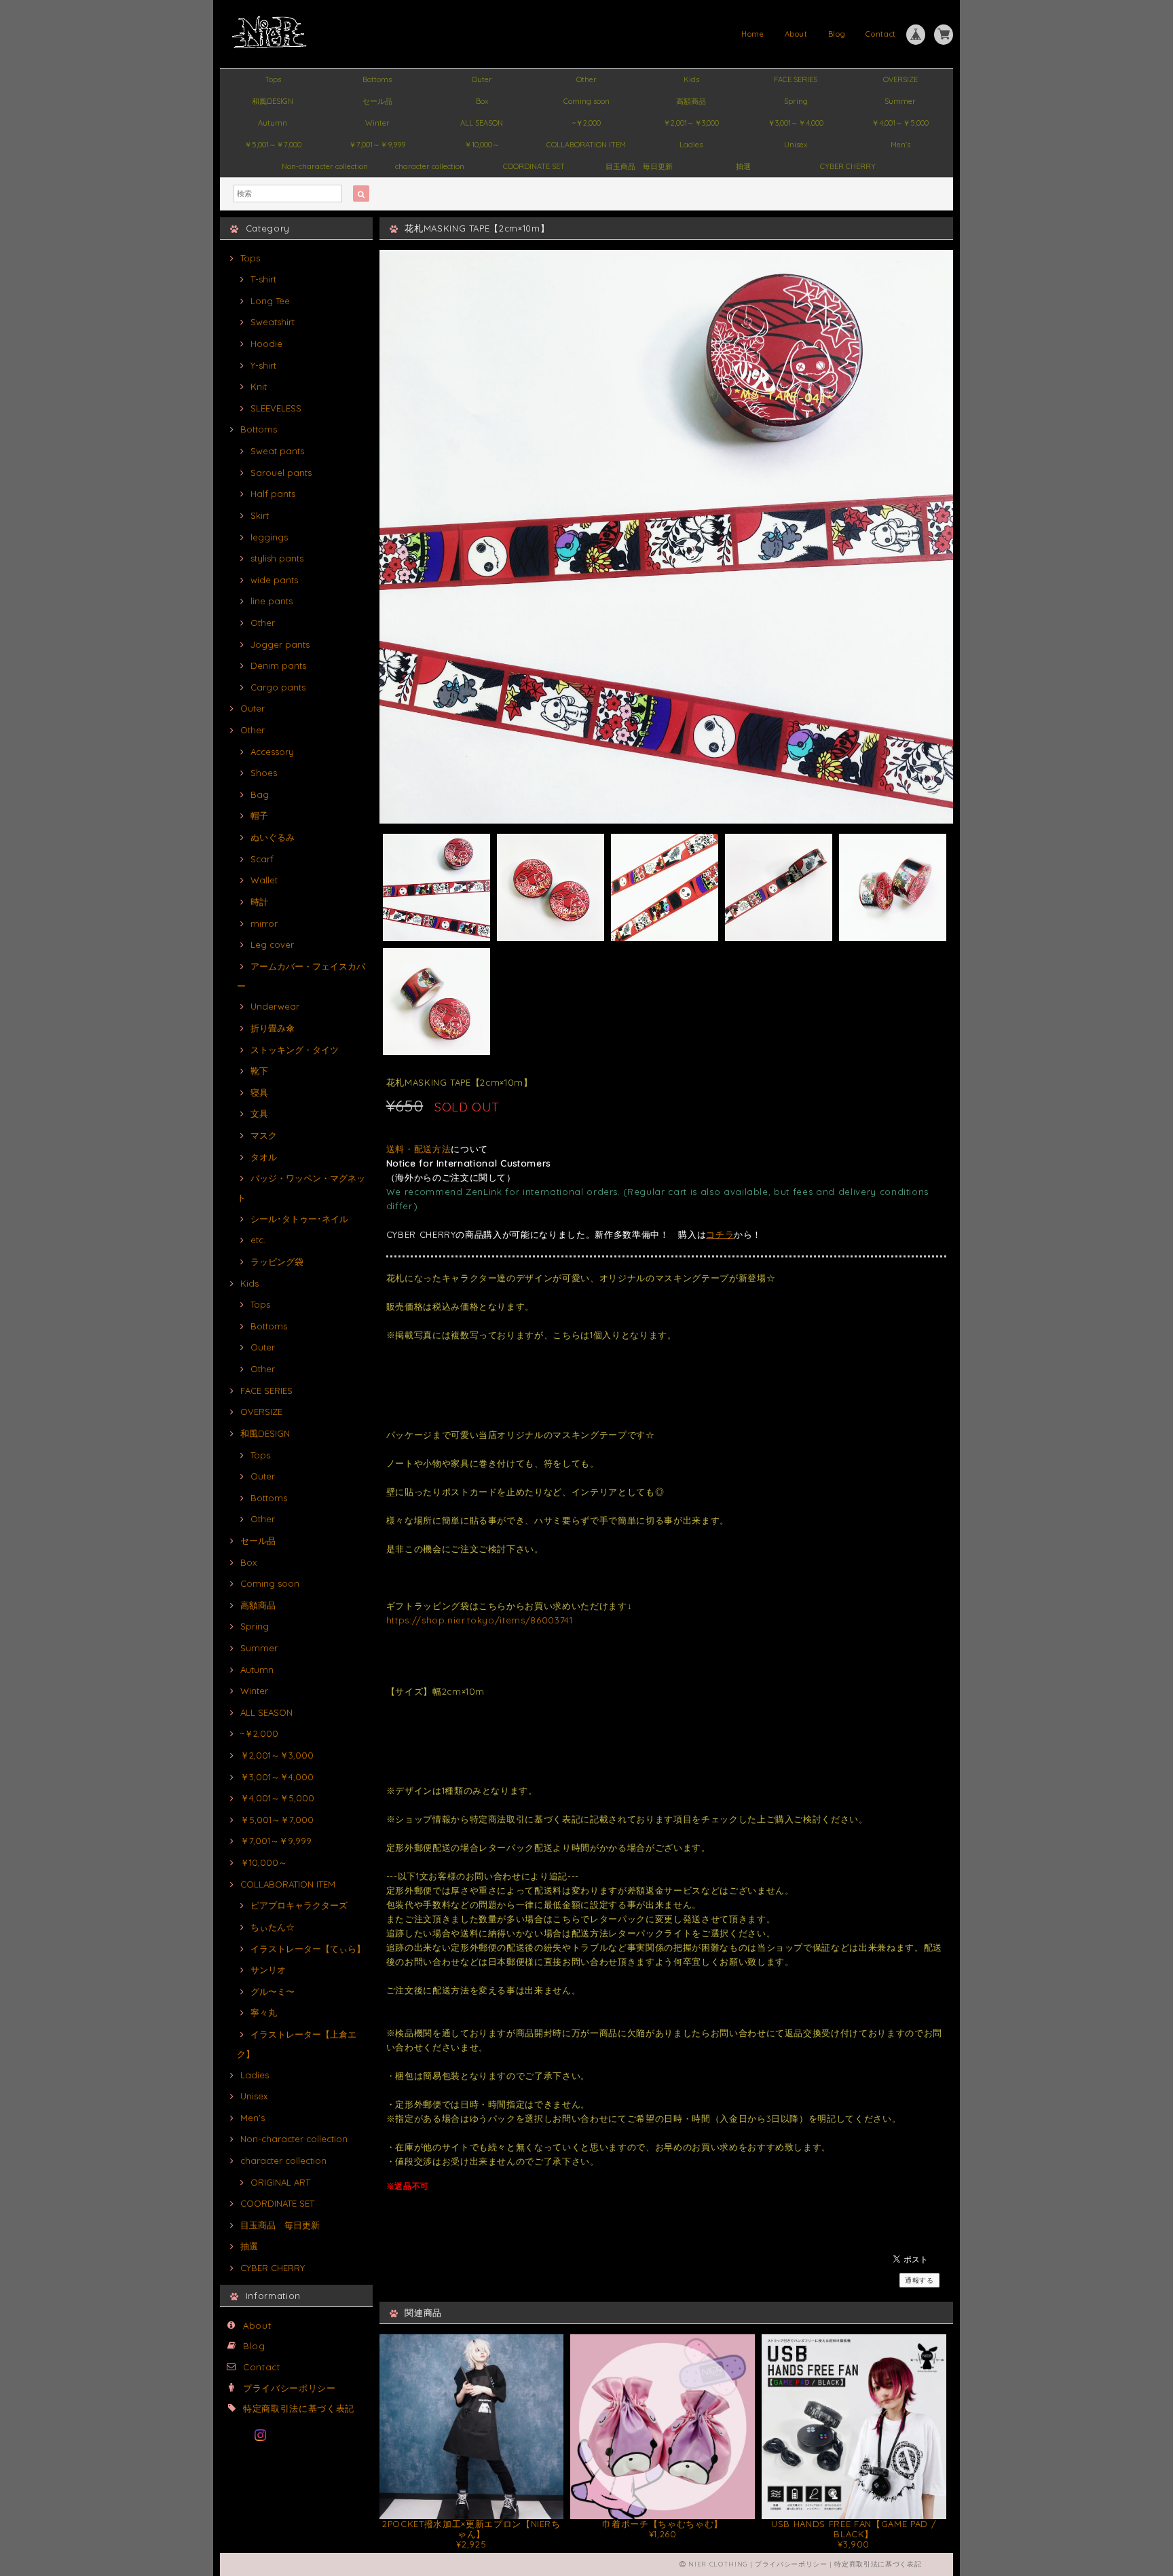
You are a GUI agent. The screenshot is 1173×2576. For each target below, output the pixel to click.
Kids (691, 79)
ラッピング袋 (277, 1262)
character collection (430, 166)
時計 (259, 902)
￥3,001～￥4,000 (796, 123)
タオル (264, 1157)
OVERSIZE (900, 79)
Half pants (273, 494)
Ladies (691, 145)
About (796, 34)
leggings (269, 537)
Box (482, 101)
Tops (273, 79)
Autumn (273, 123)
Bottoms (377, 79)
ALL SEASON (482, 123)
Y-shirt (263, 365)
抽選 (743, 166)
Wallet (264, 880)
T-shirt (263, 279)
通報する (919, 2280)
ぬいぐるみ (273, 837)
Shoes (264, 773)
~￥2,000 (586, 123)
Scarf (262, 859)
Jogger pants (280, 644)
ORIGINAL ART (280, 2182)
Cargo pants (278, 687)
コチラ (720, 1234)
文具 (259, 1114)
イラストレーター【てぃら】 (308, 1949)
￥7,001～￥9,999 (377, 145)
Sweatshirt (273, 322)
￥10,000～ (482, 145)
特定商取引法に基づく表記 (299, 2408)
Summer (900, 101)
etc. (258, 1240)
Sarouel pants (281, 473)
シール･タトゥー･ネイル (299, 1219)
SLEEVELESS (276, 408)
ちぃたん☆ (273, 1927)
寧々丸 (264, 2012)
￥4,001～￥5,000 (900, 123)
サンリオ (268, 1970)
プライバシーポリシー (290, 2388)
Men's (900, 145)
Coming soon (586, 101)
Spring (796, 101)
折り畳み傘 (273, 1028)
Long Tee (270, 301)
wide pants (274, 580)
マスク (264, 1135)
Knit (259, 386)
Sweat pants (277, 451)
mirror (264, 923)
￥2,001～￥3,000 (691, 123)
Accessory (272, 752)
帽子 (259, 815)
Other (586, 79)
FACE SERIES (796, 79)
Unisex (796, 145)
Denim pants (278, 665)
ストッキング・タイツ (295, 1050)
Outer (482, 79)
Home (753, 34)
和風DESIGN (273, 101)
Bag (260, 794)
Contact (881, 34)
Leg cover (272, 944)
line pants (272, 601)
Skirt (260, 515)
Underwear (275, 1006)
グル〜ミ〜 (273, 1991)
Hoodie (266, 344)
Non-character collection (325, 166)
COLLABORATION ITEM (586, 145)
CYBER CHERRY (848, 166)
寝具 (259, 1092)
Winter (377, 123)
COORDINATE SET (534, 166)
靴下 (259, 1071)
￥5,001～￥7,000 (273, 145)
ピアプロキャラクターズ (299, 1905)
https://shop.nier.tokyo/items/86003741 (480, 1620)
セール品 (377, 101)
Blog (837, 34)
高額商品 (691, 101)
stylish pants (277, 558)
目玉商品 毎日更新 (639, 166)
